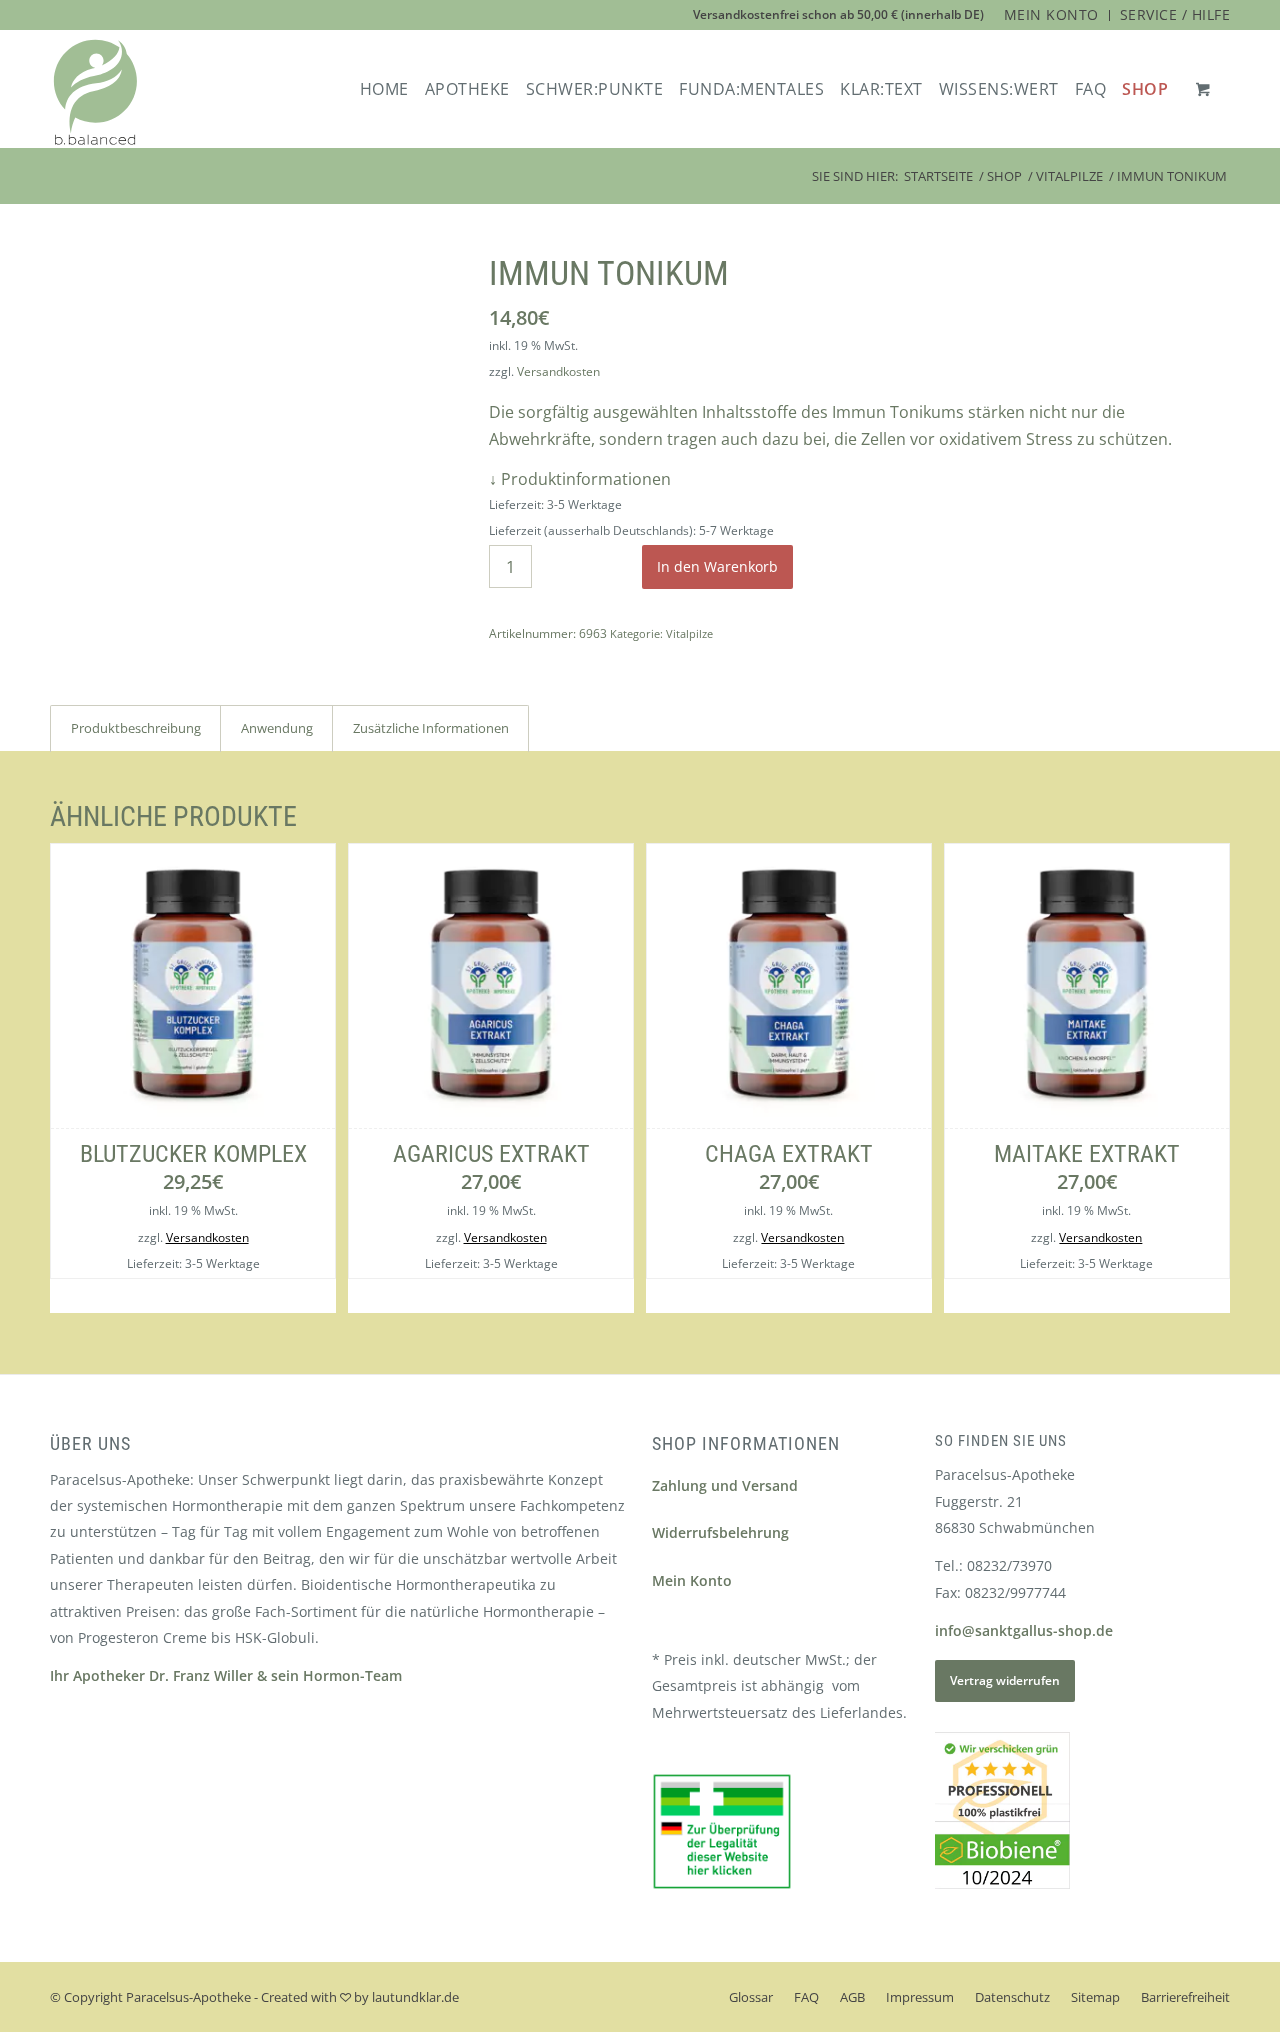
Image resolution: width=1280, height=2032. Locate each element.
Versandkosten (558, 371)
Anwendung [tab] (277, 728)
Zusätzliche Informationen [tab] (431, 728)
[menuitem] (1052, 15)
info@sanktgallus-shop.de (1024, 1630)
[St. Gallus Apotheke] (95, 93)
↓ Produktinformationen (580, 479)
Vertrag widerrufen (1005, 1680)
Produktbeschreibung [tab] (136, 728)
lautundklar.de (415, 1997)
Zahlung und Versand (725, 1485)
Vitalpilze (689, 633)
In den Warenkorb (717, 566)
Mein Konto (692, 1580)
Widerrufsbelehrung (720, 1532)
